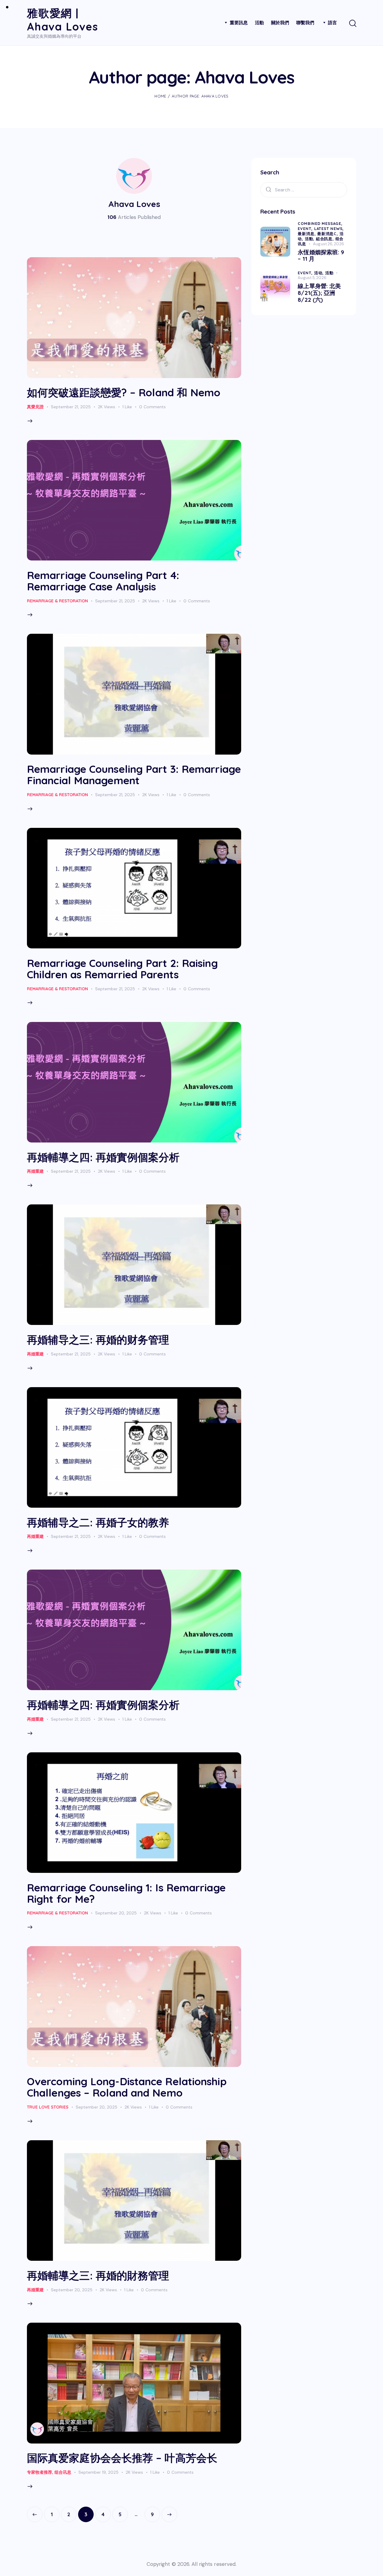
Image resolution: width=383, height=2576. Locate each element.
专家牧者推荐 (39, 2472)
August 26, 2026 (329, 244)
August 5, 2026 (312, 278)
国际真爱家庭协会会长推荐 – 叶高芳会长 (122, 2458)
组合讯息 (63, 2472)
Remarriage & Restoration (57, 601)
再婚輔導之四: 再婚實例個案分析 (103, 1157)
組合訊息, (326, 239)
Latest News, (329, 228)
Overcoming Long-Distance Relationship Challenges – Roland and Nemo (127, 2087)
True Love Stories (48, 2107)
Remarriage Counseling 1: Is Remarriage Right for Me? (126, 1893)
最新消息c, (328, 234)
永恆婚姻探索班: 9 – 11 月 (321, 256)
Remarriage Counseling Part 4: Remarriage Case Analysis (103, 581)
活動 (329, 273)
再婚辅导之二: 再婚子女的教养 (98, 1522)
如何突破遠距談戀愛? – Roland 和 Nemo (124, 392)
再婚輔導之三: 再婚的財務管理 (98, 2275)
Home (160, 96)
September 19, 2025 (98, 2472)
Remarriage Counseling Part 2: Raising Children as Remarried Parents (122, 969)
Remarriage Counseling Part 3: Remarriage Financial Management (134, 775)
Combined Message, (320, 223)
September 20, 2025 (116, 1913)
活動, (310, 239)
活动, (320, 273)
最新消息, (307, 234)
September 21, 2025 (71, 407)
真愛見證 (35, 407)
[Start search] (352, 24)
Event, (306, 228)
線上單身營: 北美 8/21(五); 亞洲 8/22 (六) (319, 293)
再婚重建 (35, 1171)
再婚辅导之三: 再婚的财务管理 (98, 1340)
